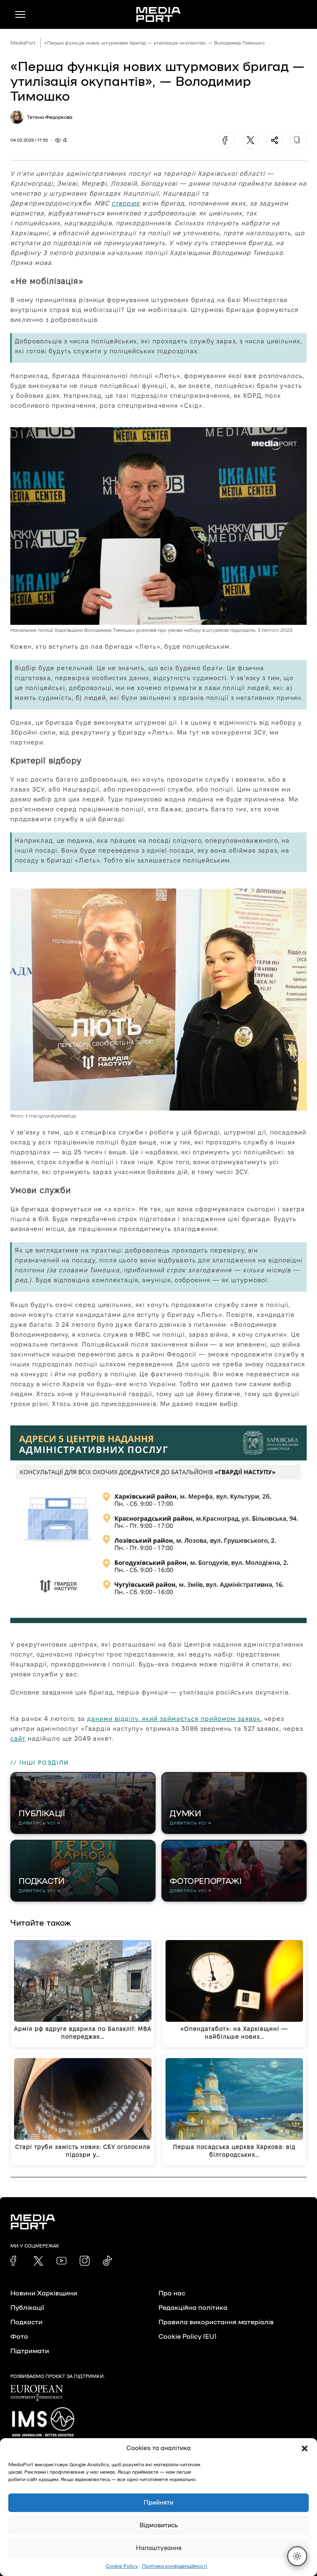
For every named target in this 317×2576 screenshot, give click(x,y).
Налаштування (159, 2548)
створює (126, 203)
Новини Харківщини (44, 2293)
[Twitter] (251, 140)
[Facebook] (227, 140)
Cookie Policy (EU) (187, 2337)
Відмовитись (159, 2525)
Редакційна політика (193, 2308)
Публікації (27, 2308)
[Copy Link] (298, 140)
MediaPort (23, 43)
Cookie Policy (122, 2566)
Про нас (172, 2293)
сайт (18, 1738)
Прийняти (158, 2503)
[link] (15, 2261)
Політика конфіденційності (175, 2566)
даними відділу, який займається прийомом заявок (174, 1719)
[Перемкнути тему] (297, 2556)
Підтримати (30, 2351)
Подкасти (26, 2322)
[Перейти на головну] (158, 14)
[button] (305, 2448)
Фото (19, 2337)
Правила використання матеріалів (216, 2322)
